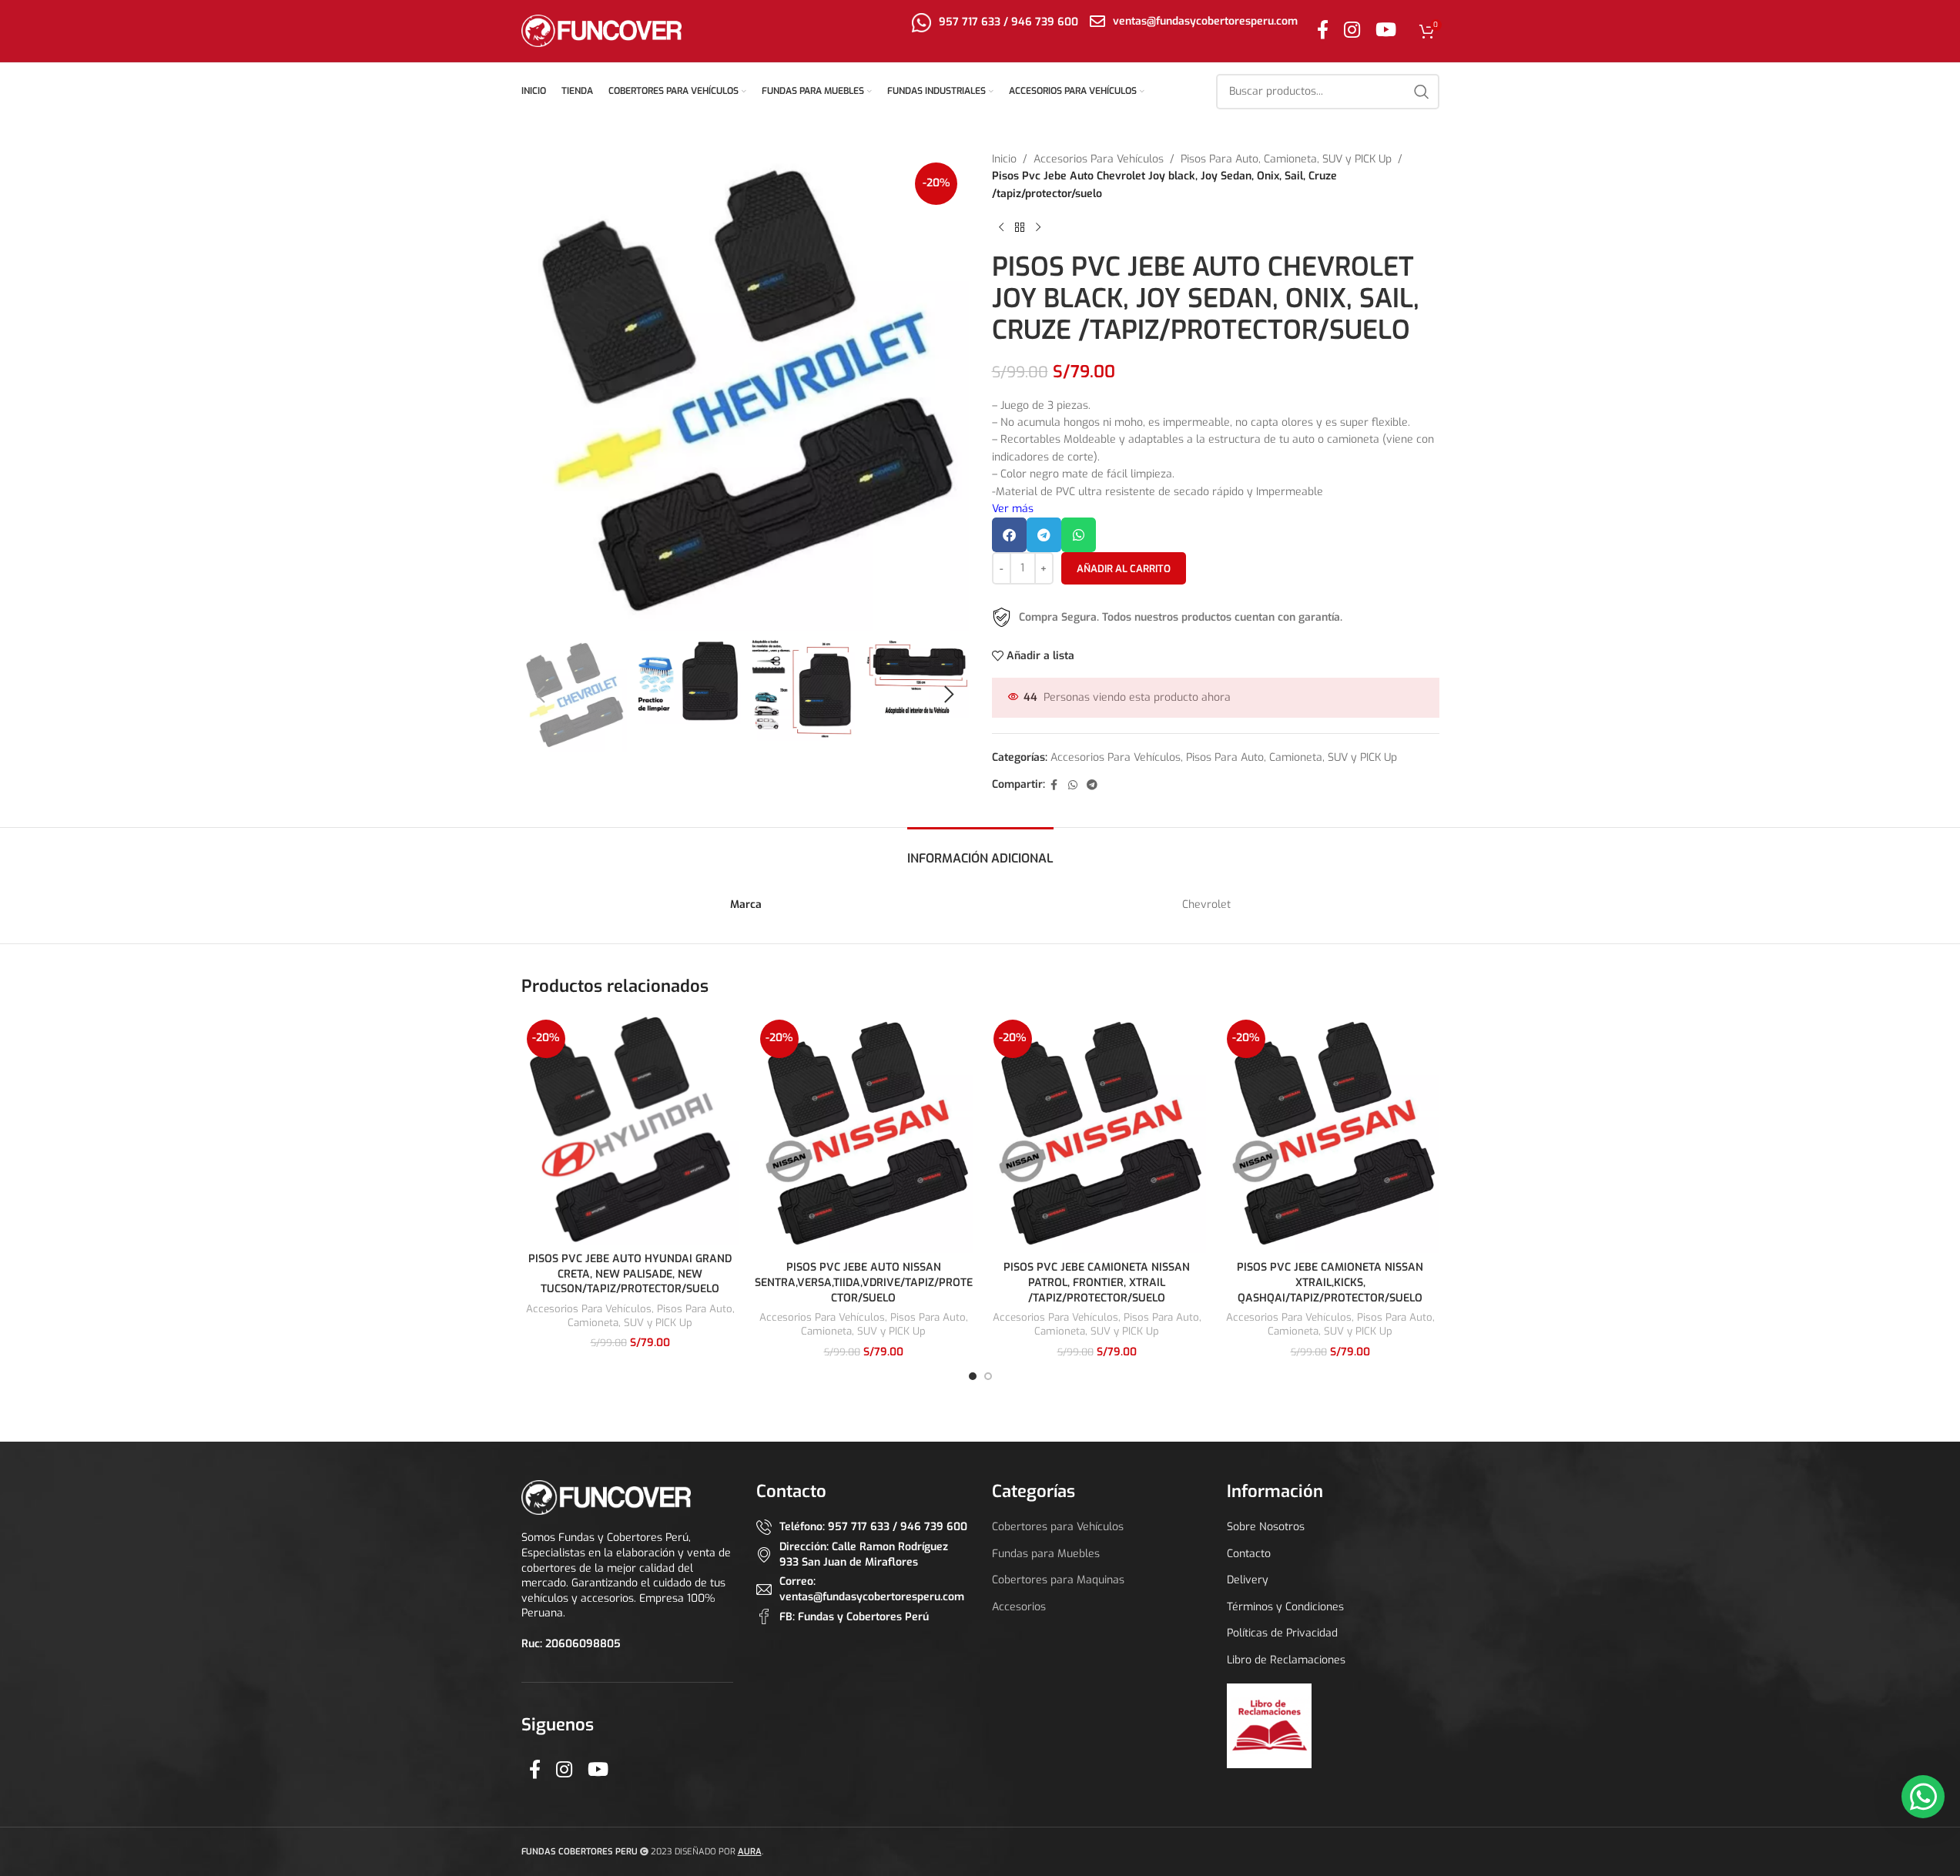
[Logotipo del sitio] (602, 30)
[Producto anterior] (1001, 227)
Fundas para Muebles (1046, 1554)
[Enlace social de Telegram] (1092, 786)
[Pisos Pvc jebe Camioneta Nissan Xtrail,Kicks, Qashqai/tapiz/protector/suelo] (1330, 1134)
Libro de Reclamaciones (1286, 1660)
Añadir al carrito (1124, 569)
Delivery (1248, 1580)
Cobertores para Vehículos (1058, 1527)
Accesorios (1019, 1607)
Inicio (1004, 159)
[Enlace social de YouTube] (1386, 31)
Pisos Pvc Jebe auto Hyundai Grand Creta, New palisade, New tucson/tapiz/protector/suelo (630, 1274)
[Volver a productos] (1020, 227)
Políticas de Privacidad (1282, 1633)
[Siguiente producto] (1038, 227)
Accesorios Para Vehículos (1099, 159)
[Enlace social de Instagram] (1352, 31)
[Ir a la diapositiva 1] (973, 1376)
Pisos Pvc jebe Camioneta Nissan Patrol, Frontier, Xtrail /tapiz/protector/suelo (1097, 1282)
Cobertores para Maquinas (1058, 1580)
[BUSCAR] (1422, 92)
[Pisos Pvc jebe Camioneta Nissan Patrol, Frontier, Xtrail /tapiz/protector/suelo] (1097, 1134)
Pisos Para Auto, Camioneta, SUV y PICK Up (1286, 159)
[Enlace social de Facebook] (1323, 31)
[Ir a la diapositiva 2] (988, 1376)
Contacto (1249, 1554)
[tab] (980, 851)
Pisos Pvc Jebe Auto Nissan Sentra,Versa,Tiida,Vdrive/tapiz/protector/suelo (864, 1282)
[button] (541, 695)
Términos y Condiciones (1285, 1607)
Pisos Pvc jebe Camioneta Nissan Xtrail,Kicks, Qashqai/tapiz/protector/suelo (1330, 1282)
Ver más (1013, 509)
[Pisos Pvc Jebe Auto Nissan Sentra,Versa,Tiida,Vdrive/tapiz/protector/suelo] (864, 1134)
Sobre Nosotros (1266, 1527)
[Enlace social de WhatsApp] (1073, 786)
